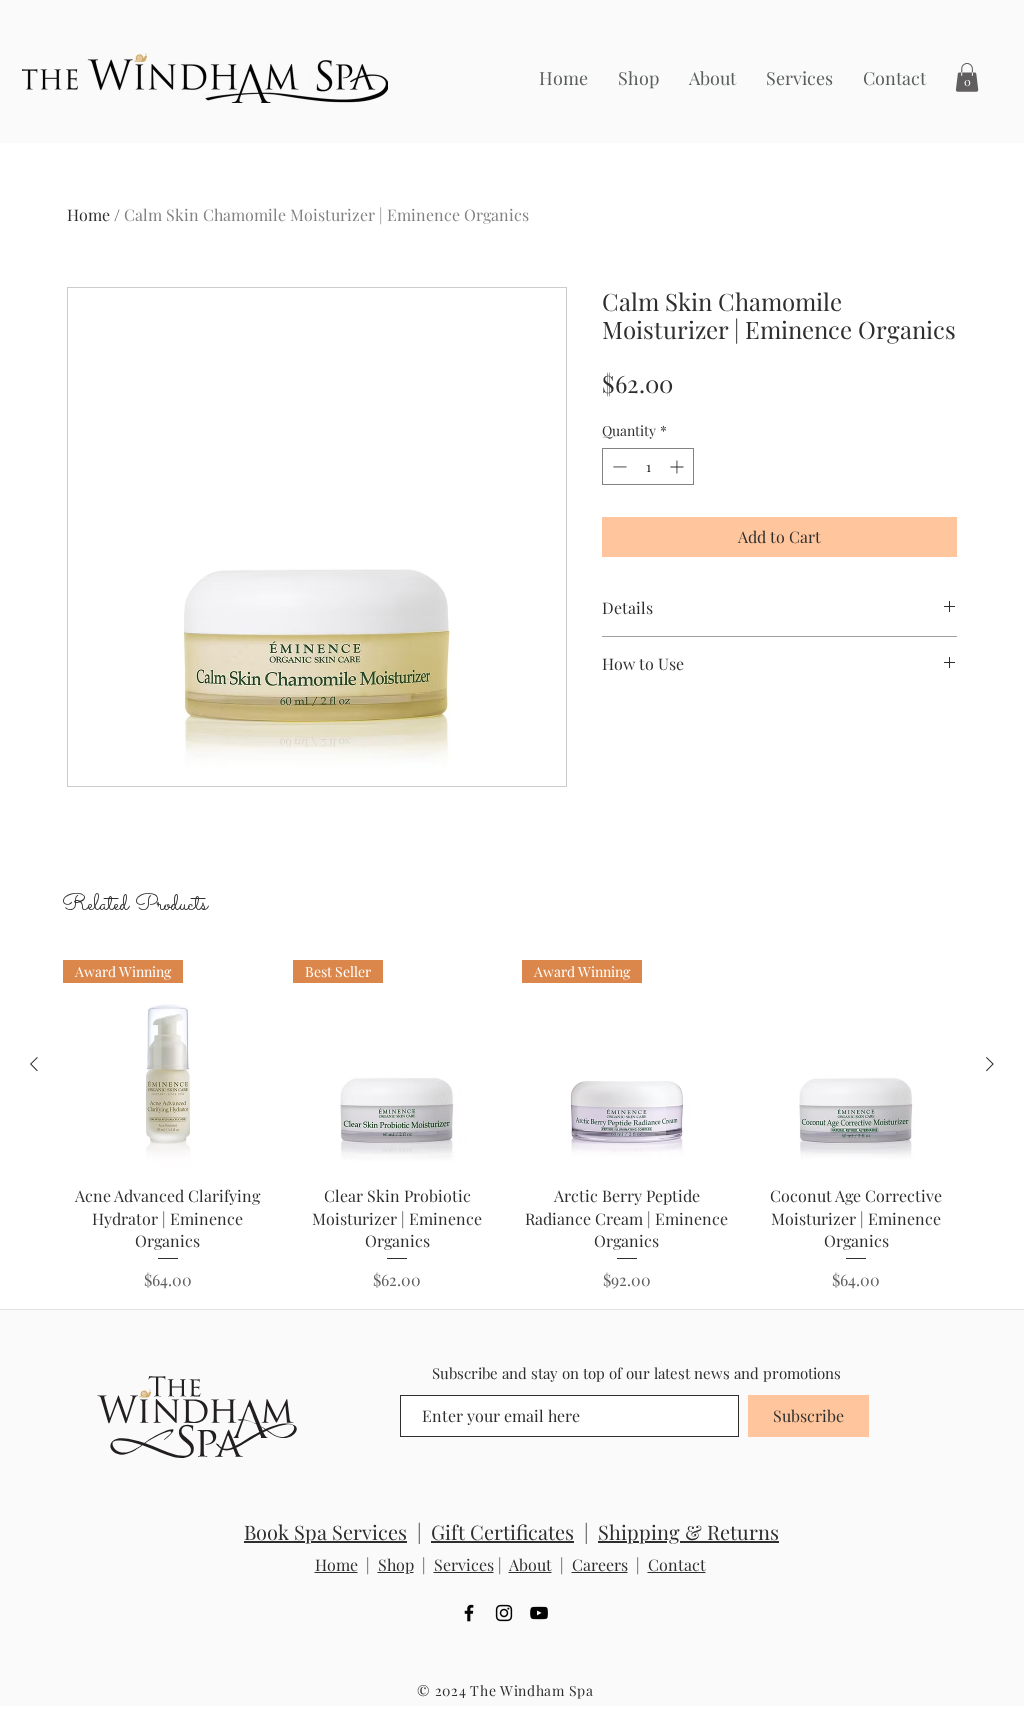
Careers (600, 1564)
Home (88, 214)
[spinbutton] (648, 466)
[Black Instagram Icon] (504, 1613)
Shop (396, 1564)
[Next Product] (990, 1064)
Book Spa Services (325, 1531)
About (530, 1564)
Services (464, 1564)
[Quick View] (857, 1065)
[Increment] (678, 466)
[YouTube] (539, 1613)
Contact (677, 1564)
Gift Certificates (502, 1531)
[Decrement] (617, 466)
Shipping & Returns (688, 1531)
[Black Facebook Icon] (469, 1613)
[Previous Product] (34, 1064)
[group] (512, 1126)
